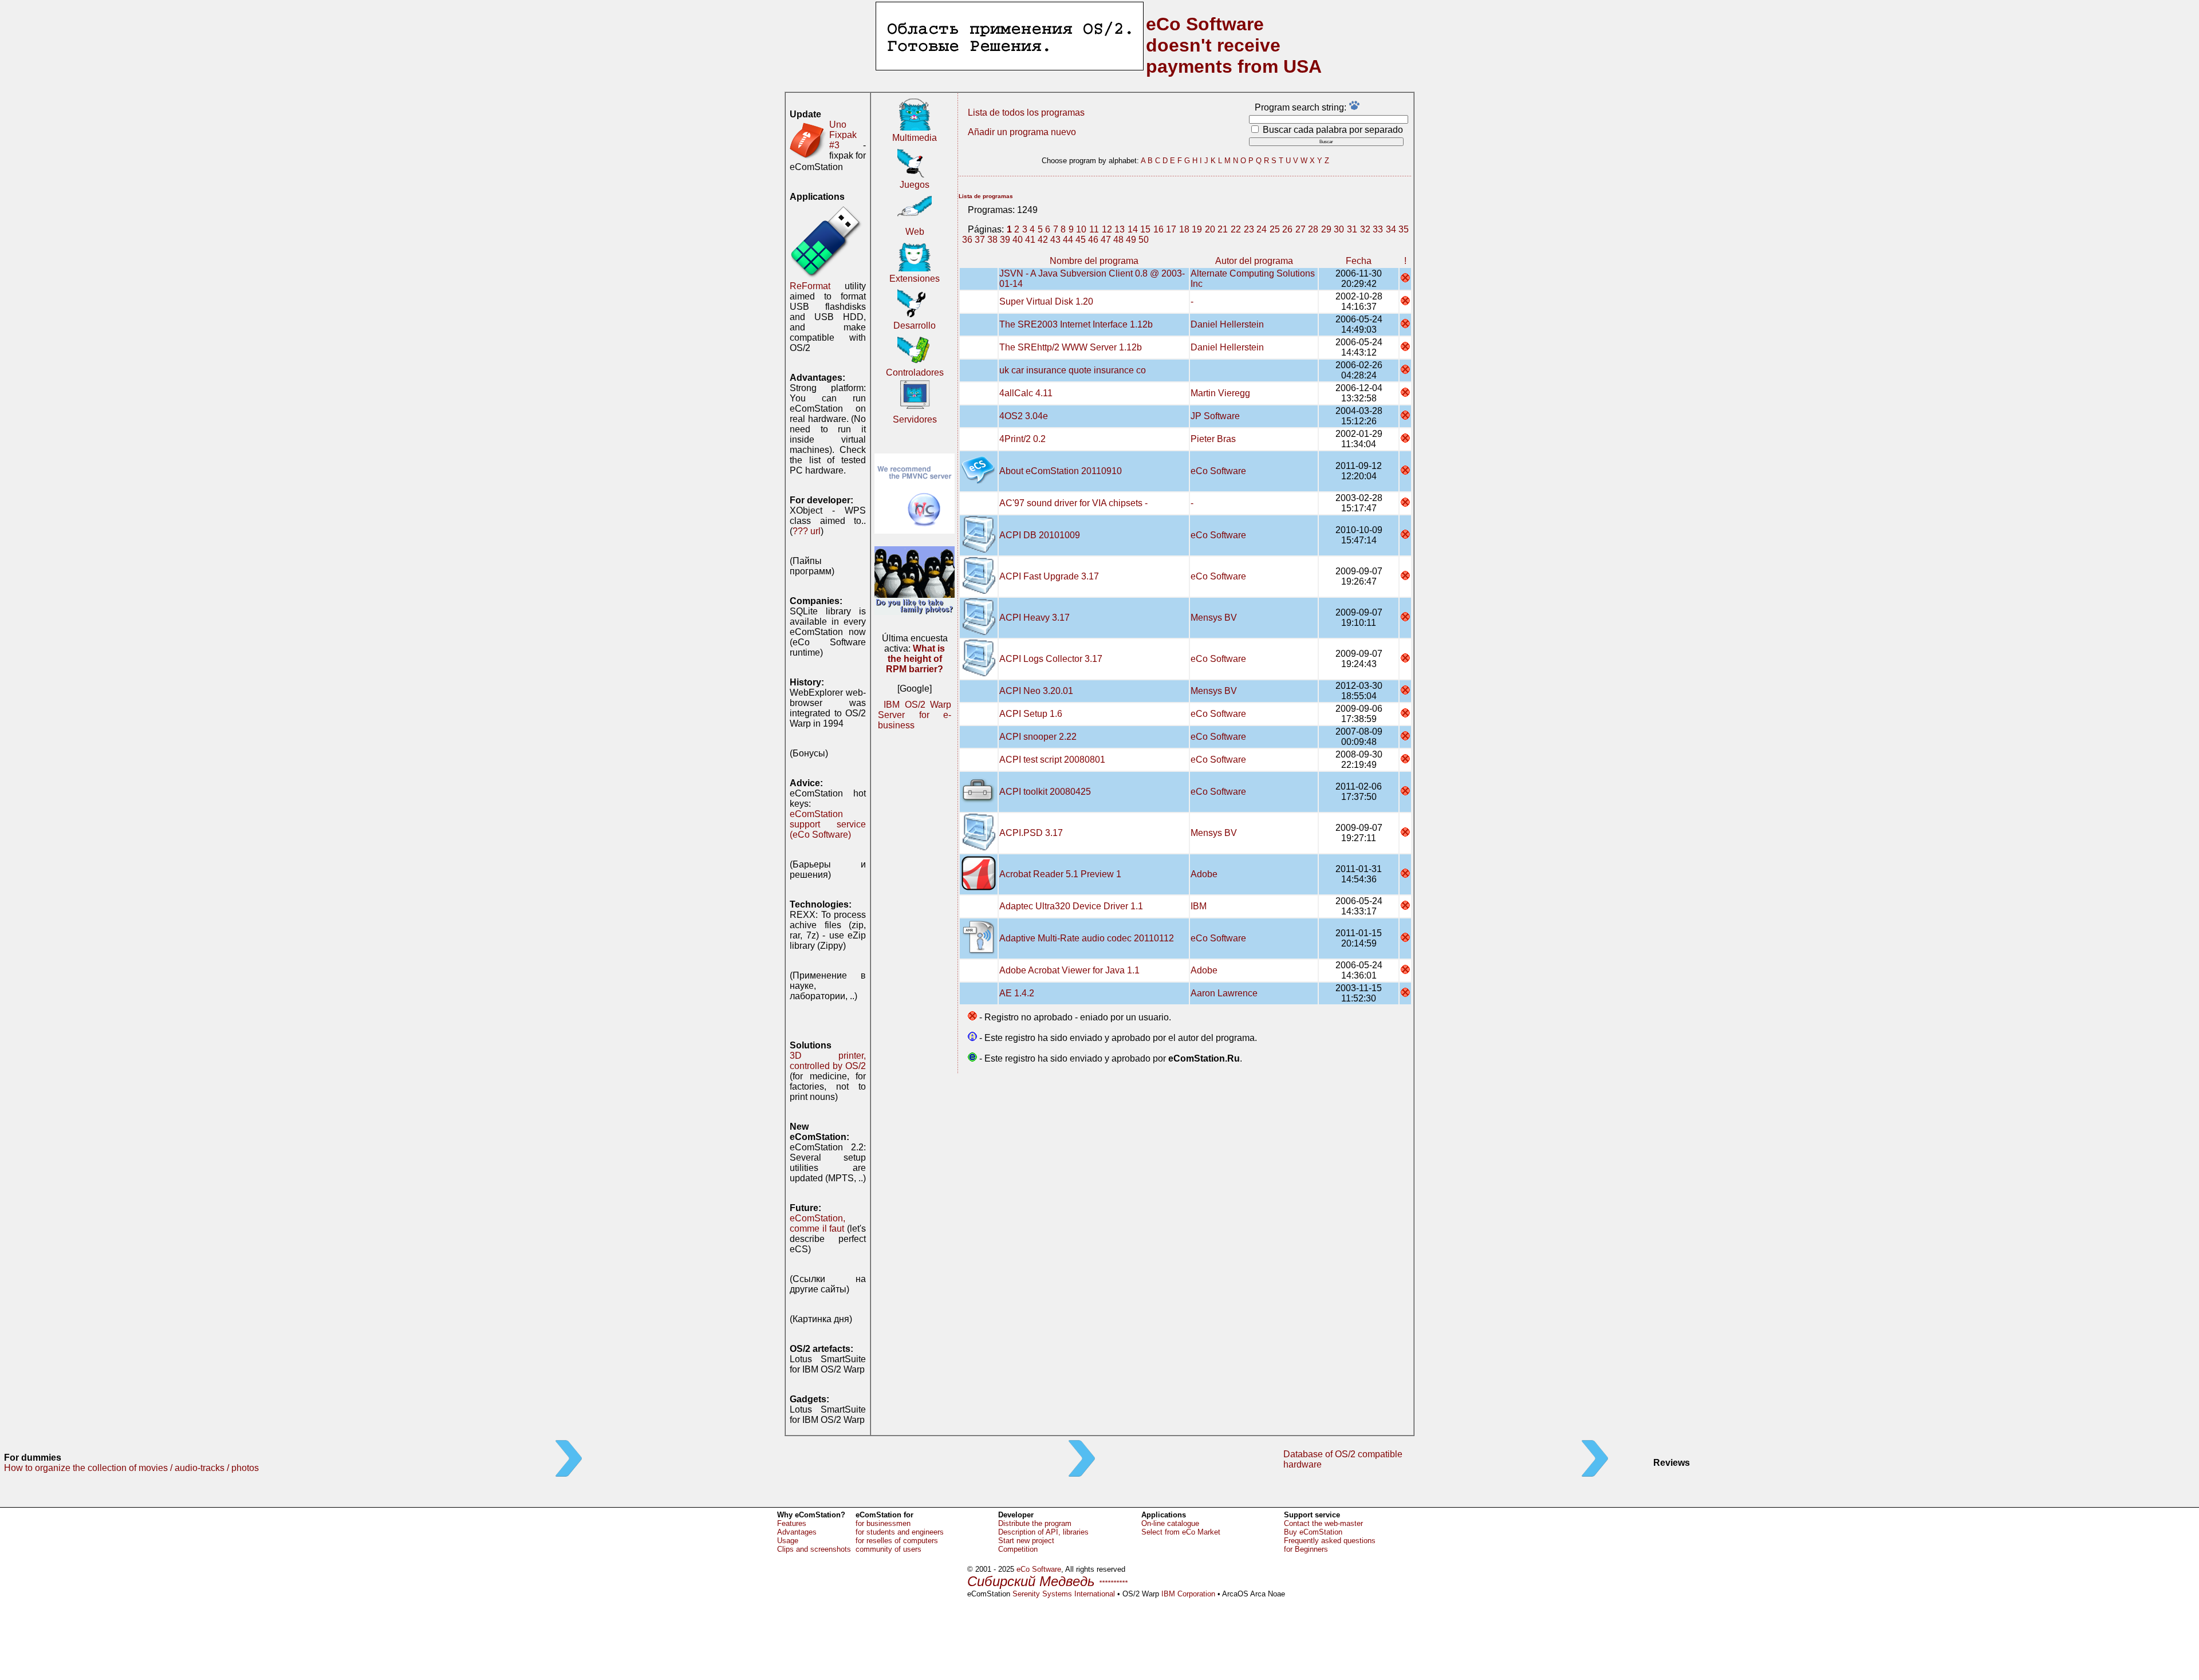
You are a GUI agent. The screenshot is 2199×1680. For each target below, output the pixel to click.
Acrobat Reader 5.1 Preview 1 (1060, 874)
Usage (788, 1541)
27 (1301, 229)
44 (1068, 240)
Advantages (797, 1532)
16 (1158, 229)
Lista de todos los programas (1026, 113)
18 (1184, 229)
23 (1249, 229)
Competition (1018, 1549)
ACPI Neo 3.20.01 (1036, 691)
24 (1262, 229)
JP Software (1215, 416)
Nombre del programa (1094, 261)
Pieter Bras (1213, 439)
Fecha (1359, 261)
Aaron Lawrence (1224, 993)
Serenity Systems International (1064, 1594)
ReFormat (810, 286)
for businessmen (883, 1523)
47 (1106, 240)
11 (1094, 229)
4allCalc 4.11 (1026, 393)
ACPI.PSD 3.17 (1031, 833)
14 (1133, 229)
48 (1118, 240)
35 (1404, 229)
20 (1210, 229)
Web (915, 232)
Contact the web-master (1323, 1523)
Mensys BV (1214, 618)
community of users (888, 1549)
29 (1326, 229)
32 (1365, 229)
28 (1313, 229)
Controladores (915, 372)
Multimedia (915, 138)
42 (1043, 240)
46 (1093, 240)
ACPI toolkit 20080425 (1045, 792)
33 (1378, 229)
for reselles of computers (897, 1541)
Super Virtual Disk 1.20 (1046, 301)
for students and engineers (900, 1532)
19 (1197, 229)
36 (967, 240)
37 (980, 240)
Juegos (915, 185)
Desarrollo (915, 326)
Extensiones (915, 279)
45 (1081, 240)
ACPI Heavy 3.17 (1035, 618)
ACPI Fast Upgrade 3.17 (1049, 576)
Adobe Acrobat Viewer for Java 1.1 (1069, 970)
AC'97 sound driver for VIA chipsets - (1073, 503)
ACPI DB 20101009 (1040, 535)
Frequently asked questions (1330, 1541)
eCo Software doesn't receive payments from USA (1234, 45)
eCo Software (1218, 471)
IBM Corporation (1188, 1594)
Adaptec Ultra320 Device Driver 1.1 (1071, 906)
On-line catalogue (1170, 1523)
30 (1339, 229)
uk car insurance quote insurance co (1073, 370)
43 (1055, 240)
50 (1144, 240)
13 (1120, 229)
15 (1145, 229)
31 (1352, 229)
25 (1275, 229)
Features (792, 1523)
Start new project (1026, 1541)
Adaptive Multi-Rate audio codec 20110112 (1087, 938)
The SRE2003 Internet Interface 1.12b (1076, 324)
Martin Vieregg (1220, 393)
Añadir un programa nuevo (1022, 132)
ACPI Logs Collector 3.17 (1051, 659)
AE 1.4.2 (1017, 993)
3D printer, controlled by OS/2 (828, 1061)
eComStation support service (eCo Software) (828, 824)
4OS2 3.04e (1024, 416)
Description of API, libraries (1043, 1532)
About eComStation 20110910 (1061, 471)
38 (992, 240)
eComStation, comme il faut (817, 1223)
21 (1223, 229)
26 (1287, 229)
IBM (1199, 906)
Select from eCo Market (1181, 1532)
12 (1107, 229)
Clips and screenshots (814, 1549)
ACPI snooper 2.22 (1038, 737)
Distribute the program (1035, 1523)
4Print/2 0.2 (1022, 439)
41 (1030, 240)
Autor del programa (1254, 261)
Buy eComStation (1313, 1532)
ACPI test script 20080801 (1052, 760)
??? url (807, 531)
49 (1131, 240)
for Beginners (1306, 1549)
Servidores (915, 419)
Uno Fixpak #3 (843, 135)
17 (1171, 229)
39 (1005, 240)
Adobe (1204, 874)
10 (1081, 229)
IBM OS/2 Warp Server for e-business (915, 715)
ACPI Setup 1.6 (1031, 714)
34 (1391, 229)
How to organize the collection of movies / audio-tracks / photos (131, 1468)
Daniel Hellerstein (1227, 324)
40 (1018, 240)
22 (1236, 229)
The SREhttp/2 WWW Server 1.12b (1071, 347)
